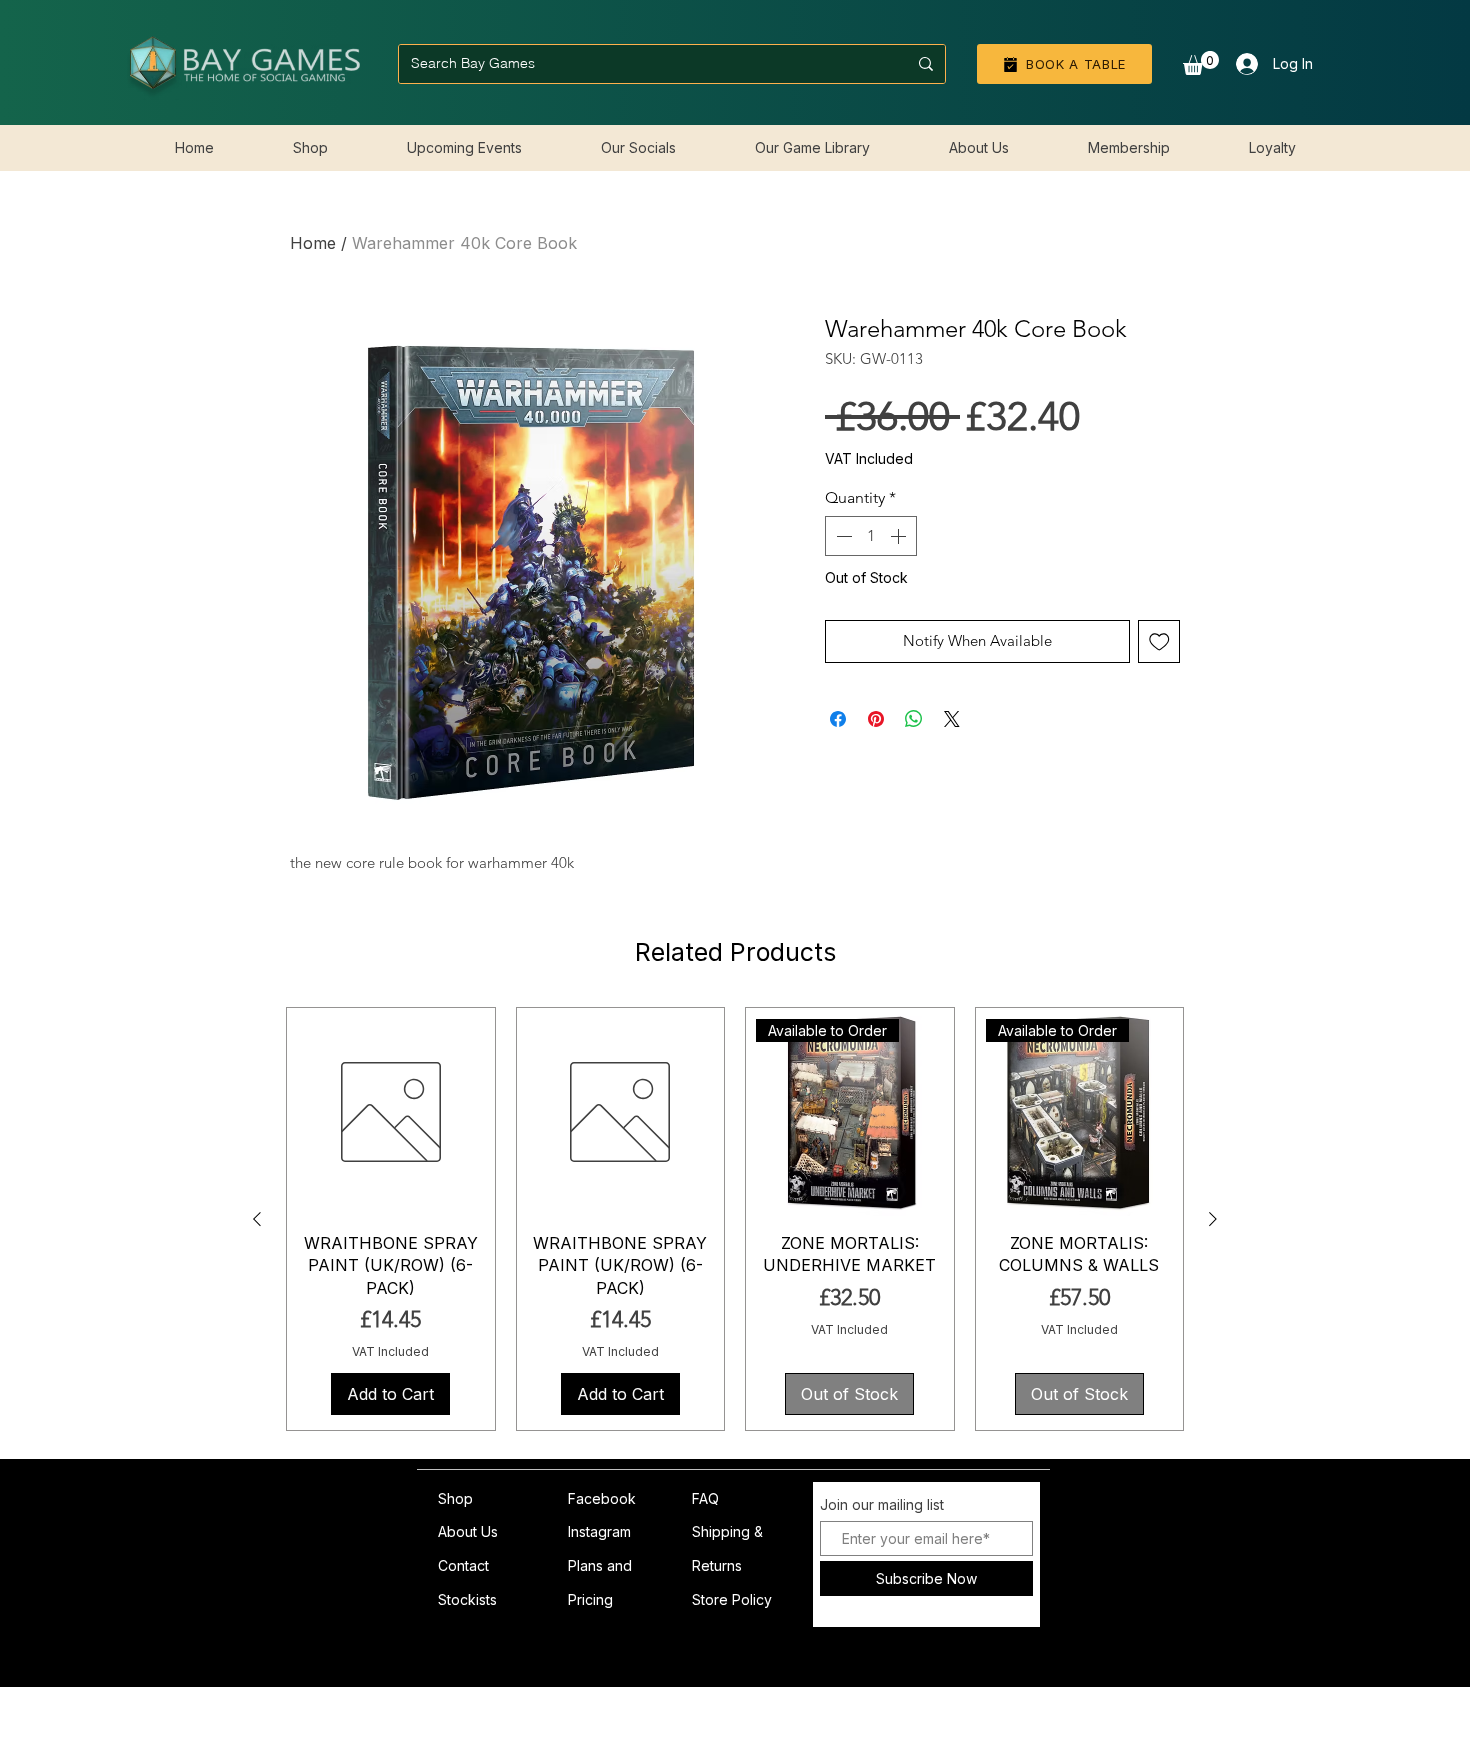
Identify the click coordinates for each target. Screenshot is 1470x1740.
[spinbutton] (871, 568)
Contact (463, 1565)
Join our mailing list (882, 1505)
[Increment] (900, 568)
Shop (455, 1498)
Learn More (1122, 490)
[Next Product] (1213, 1219)
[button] (1201, 63)
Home (313, 243)
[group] (735, 1219)
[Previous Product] (257, 1219)
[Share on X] (952, 751)
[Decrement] (842, 568)
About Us (468, 1531)
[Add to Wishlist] (1159, 673)
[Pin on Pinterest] (876, 751)
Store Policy (732, 1599)
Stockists (467, 1599)
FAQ (705, 1498)
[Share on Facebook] (838, 751)
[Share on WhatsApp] (914, 751)
